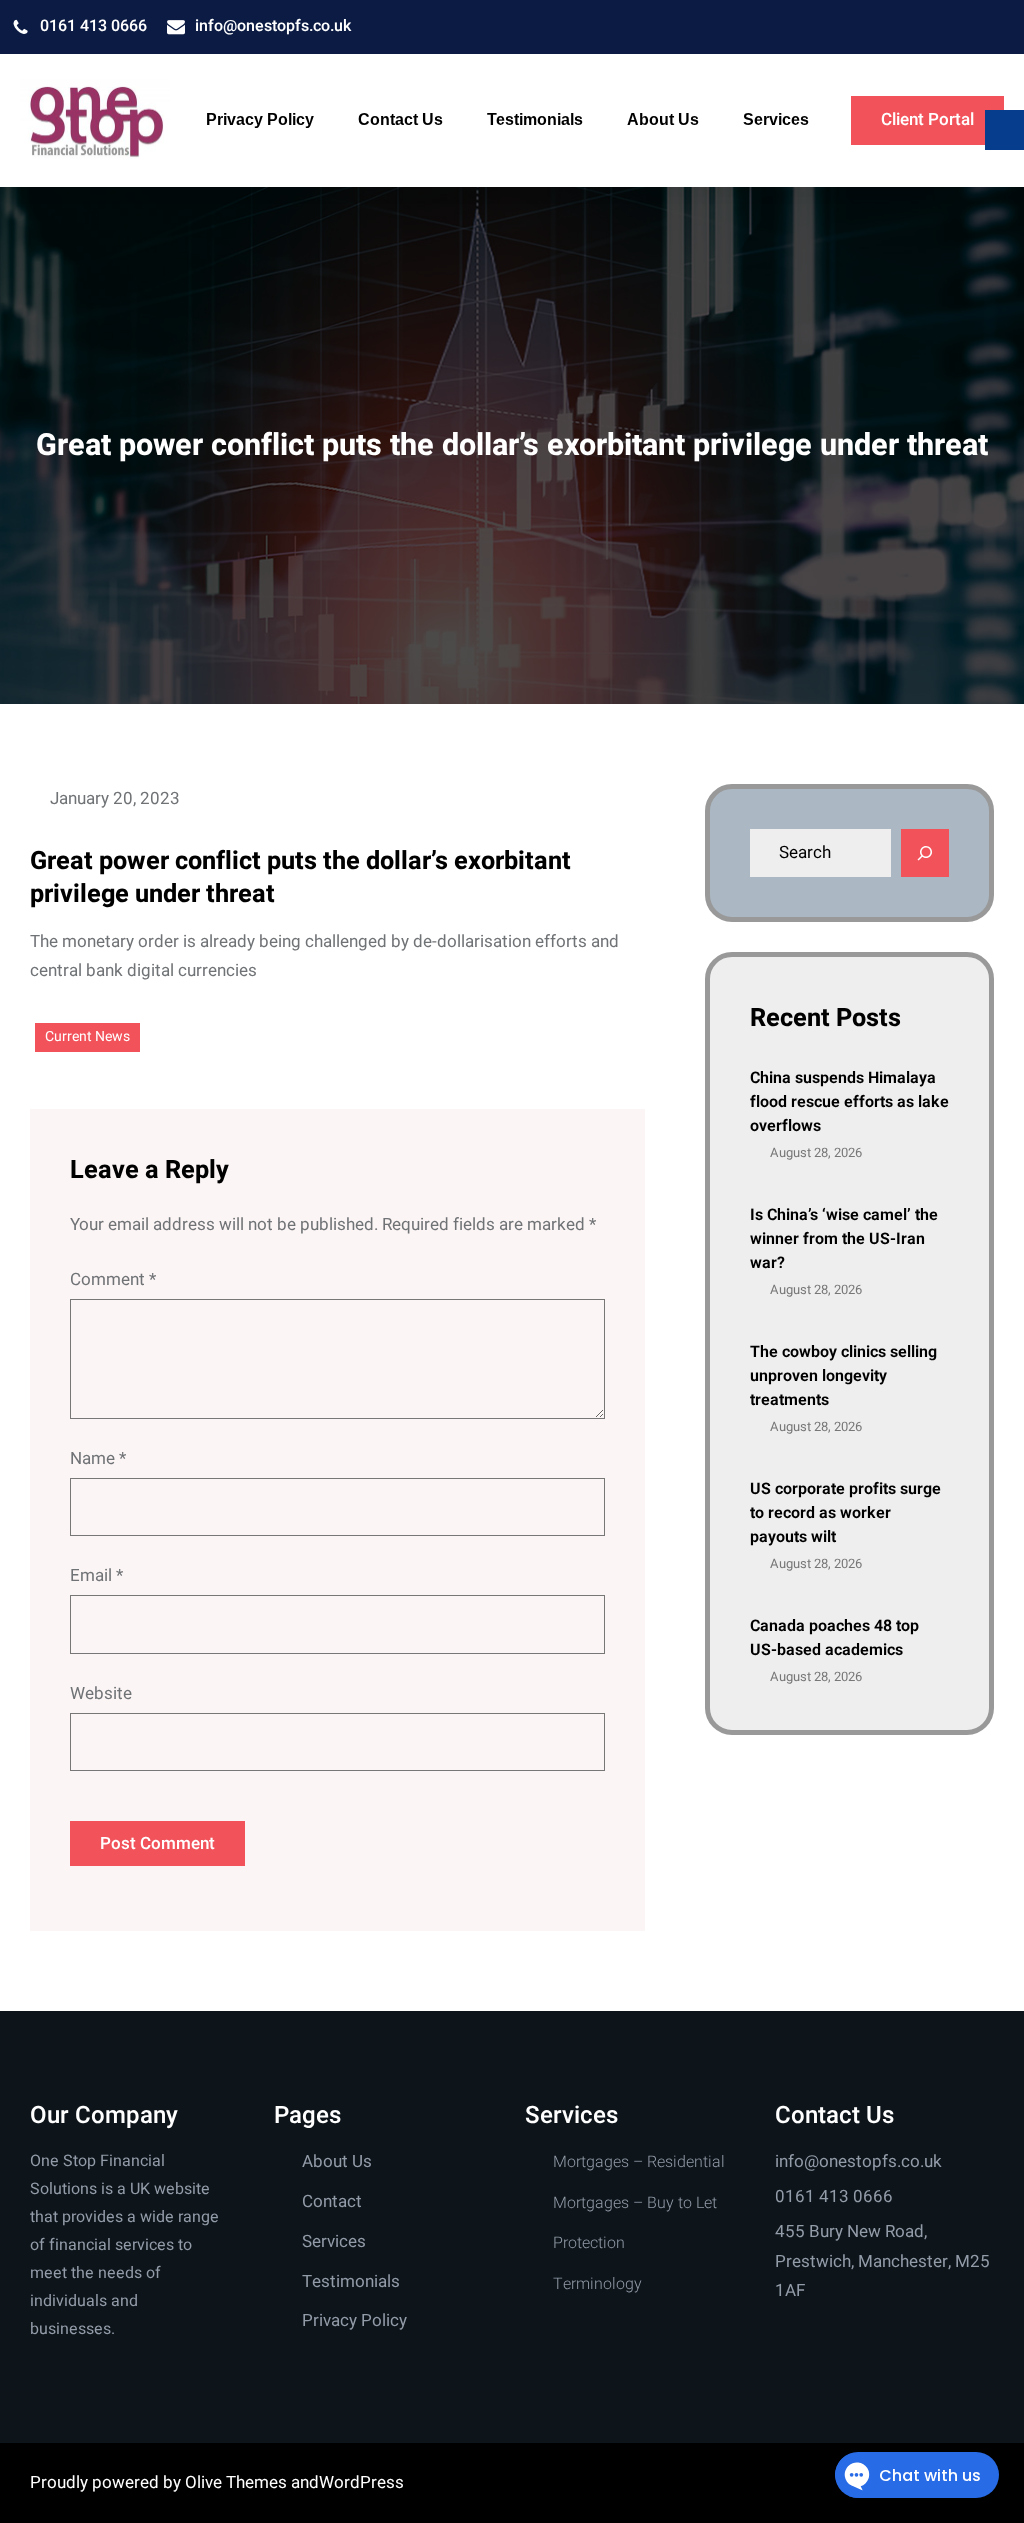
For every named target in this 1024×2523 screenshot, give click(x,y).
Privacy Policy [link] (354, 2320)
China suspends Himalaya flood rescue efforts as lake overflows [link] (849, 1102)
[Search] (925, 853)
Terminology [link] (597, 2284)
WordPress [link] (361, 2482)
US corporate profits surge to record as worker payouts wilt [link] (845, 1513)
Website (101, 1693)
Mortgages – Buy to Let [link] (635, 2203)
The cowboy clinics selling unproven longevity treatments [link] (843, 1376)
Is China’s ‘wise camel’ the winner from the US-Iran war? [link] (844, 1239)
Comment (113, 1279)
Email (96, 1575)
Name (98, 1458)
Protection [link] (589, 2243)
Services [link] (334, 2241)
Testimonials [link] (351, 2281)
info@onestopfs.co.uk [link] (273, 26)
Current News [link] (87, 1036)
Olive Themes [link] (238, 2482)
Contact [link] (332, 2201)
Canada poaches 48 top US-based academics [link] (834, 1638)
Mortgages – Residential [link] (639, 2162)
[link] (95, 121)
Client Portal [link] (927, 119)
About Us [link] (337, 2161)
